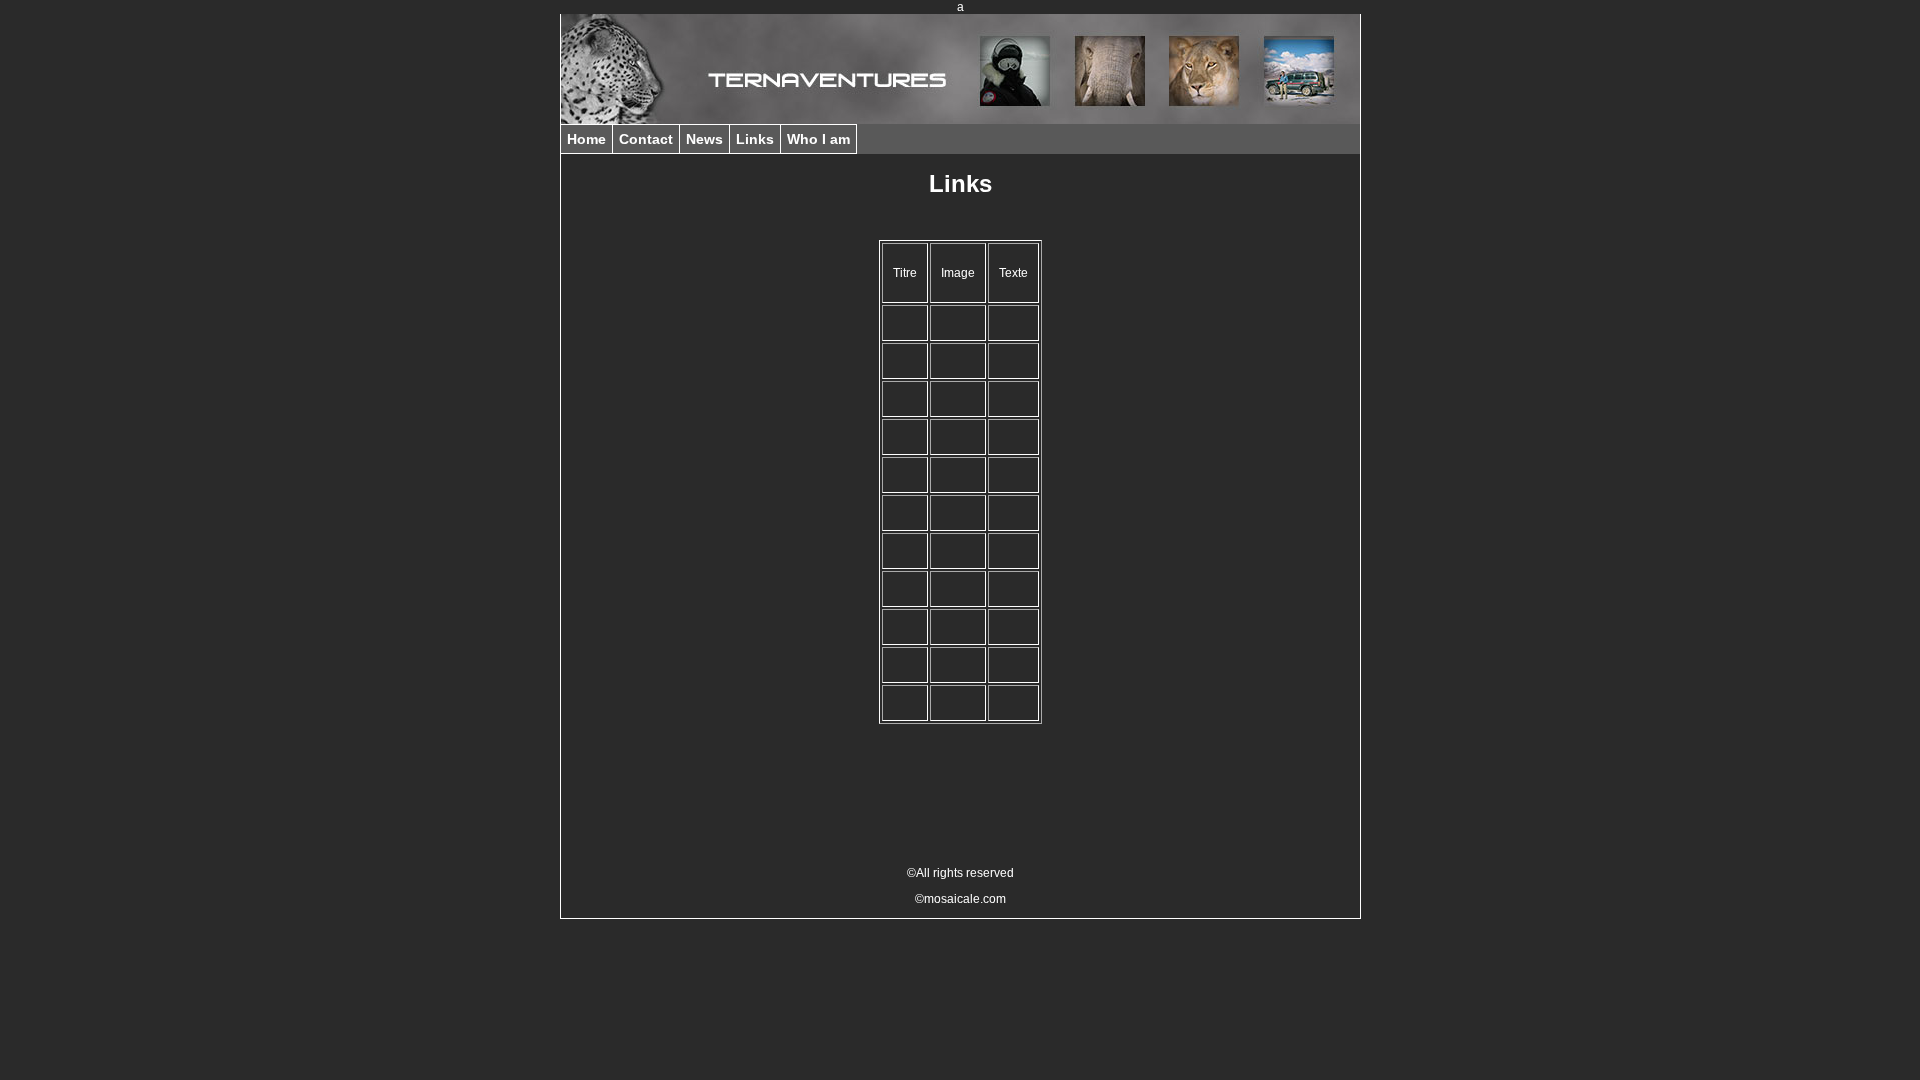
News (704, 139)
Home (586, 139)
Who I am (818, 139)
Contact (646, 139)
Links (755, 139)
